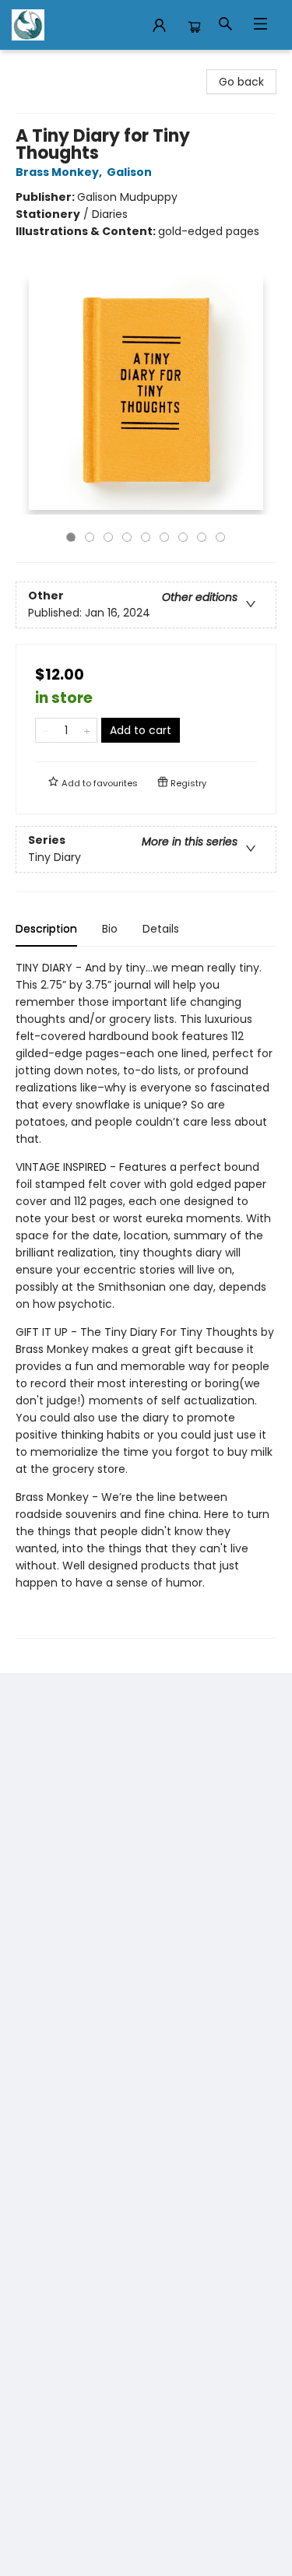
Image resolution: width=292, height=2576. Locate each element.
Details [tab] (161, 929)
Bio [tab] (110, 929)
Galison (129, 172)
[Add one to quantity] (87, 730)
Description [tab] (46, 929)
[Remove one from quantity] (46, 730)
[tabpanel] (146, 1299)
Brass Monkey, (60, 172)
